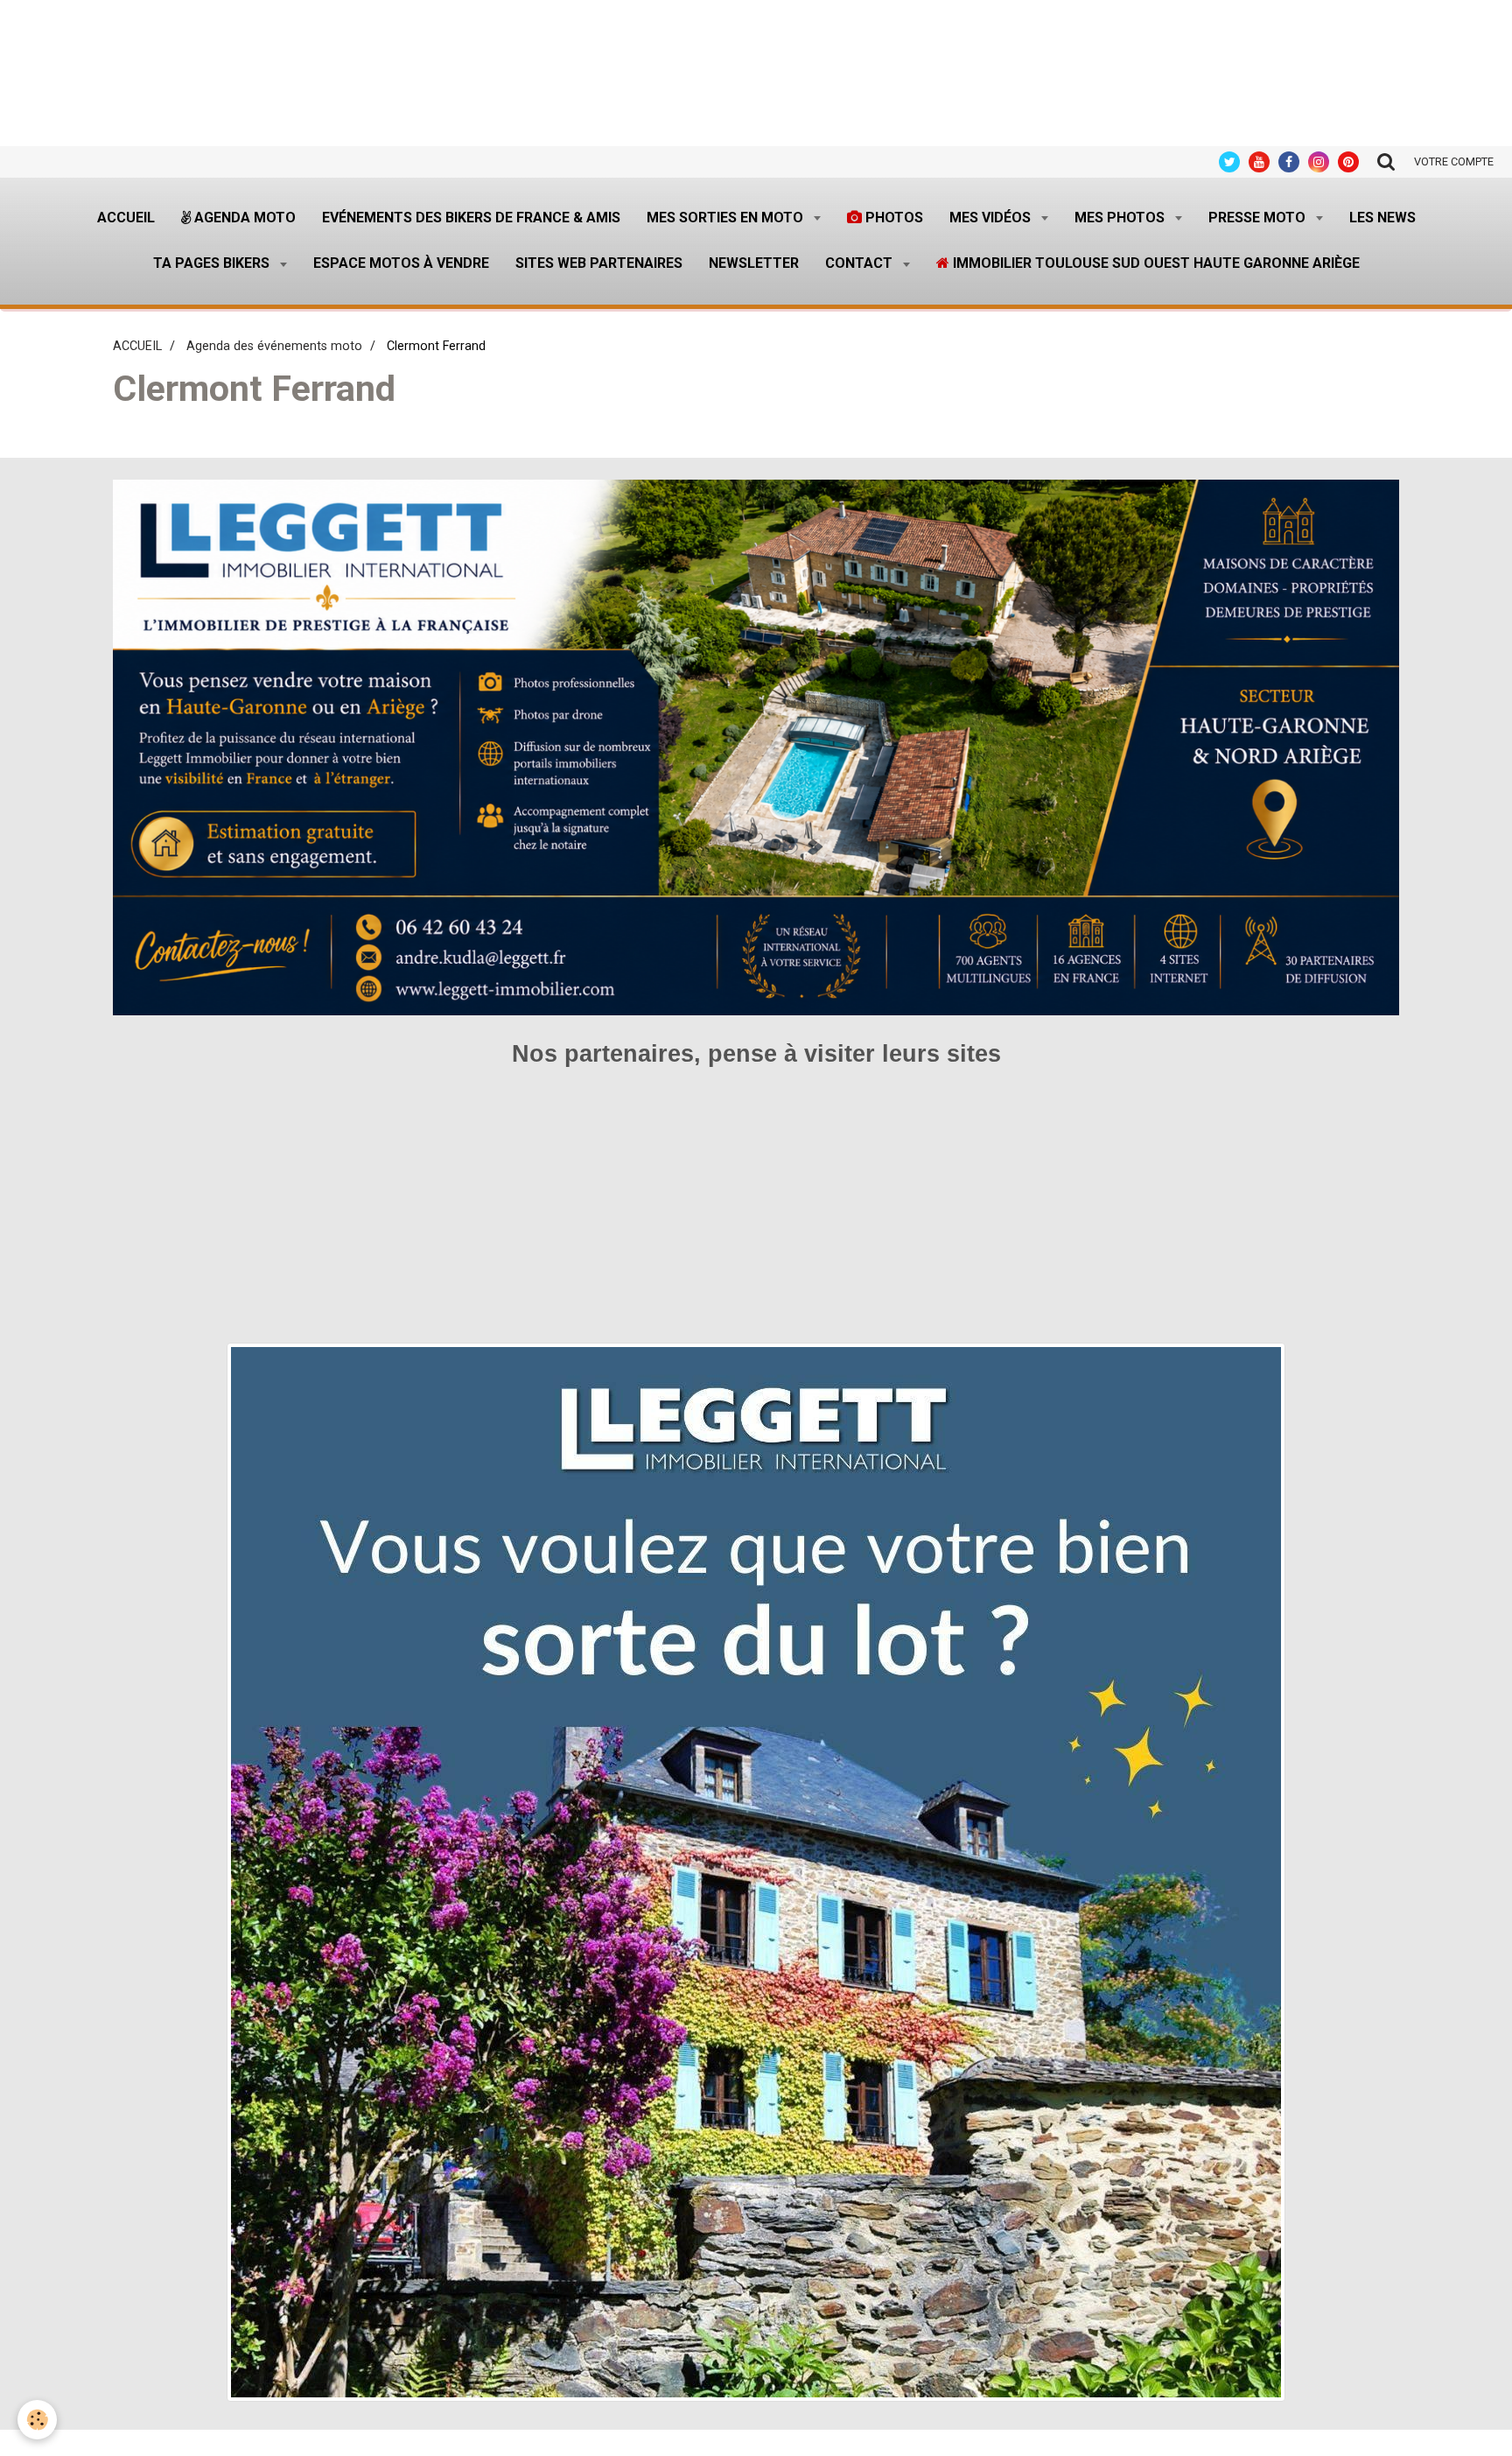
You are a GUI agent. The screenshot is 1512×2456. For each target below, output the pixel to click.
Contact (861, 263)
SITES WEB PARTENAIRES (599, 263)
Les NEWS (1382, 218)
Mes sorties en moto (727, 218)
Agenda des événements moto (274, 346)
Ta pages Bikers (213, 263)
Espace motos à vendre (401, 263)
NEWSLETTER (754, 263)
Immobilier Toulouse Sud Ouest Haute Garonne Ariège (1155, 263)
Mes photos (1121, 218)
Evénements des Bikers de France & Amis (471, 218)
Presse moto (1259, 218)
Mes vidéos (992, 218)
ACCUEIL (137, 346)
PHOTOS (892, 218)
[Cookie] (37, 2420)
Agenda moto (243, 218)
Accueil (126, 218)
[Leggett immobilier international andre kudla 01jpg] (756, 1871)
